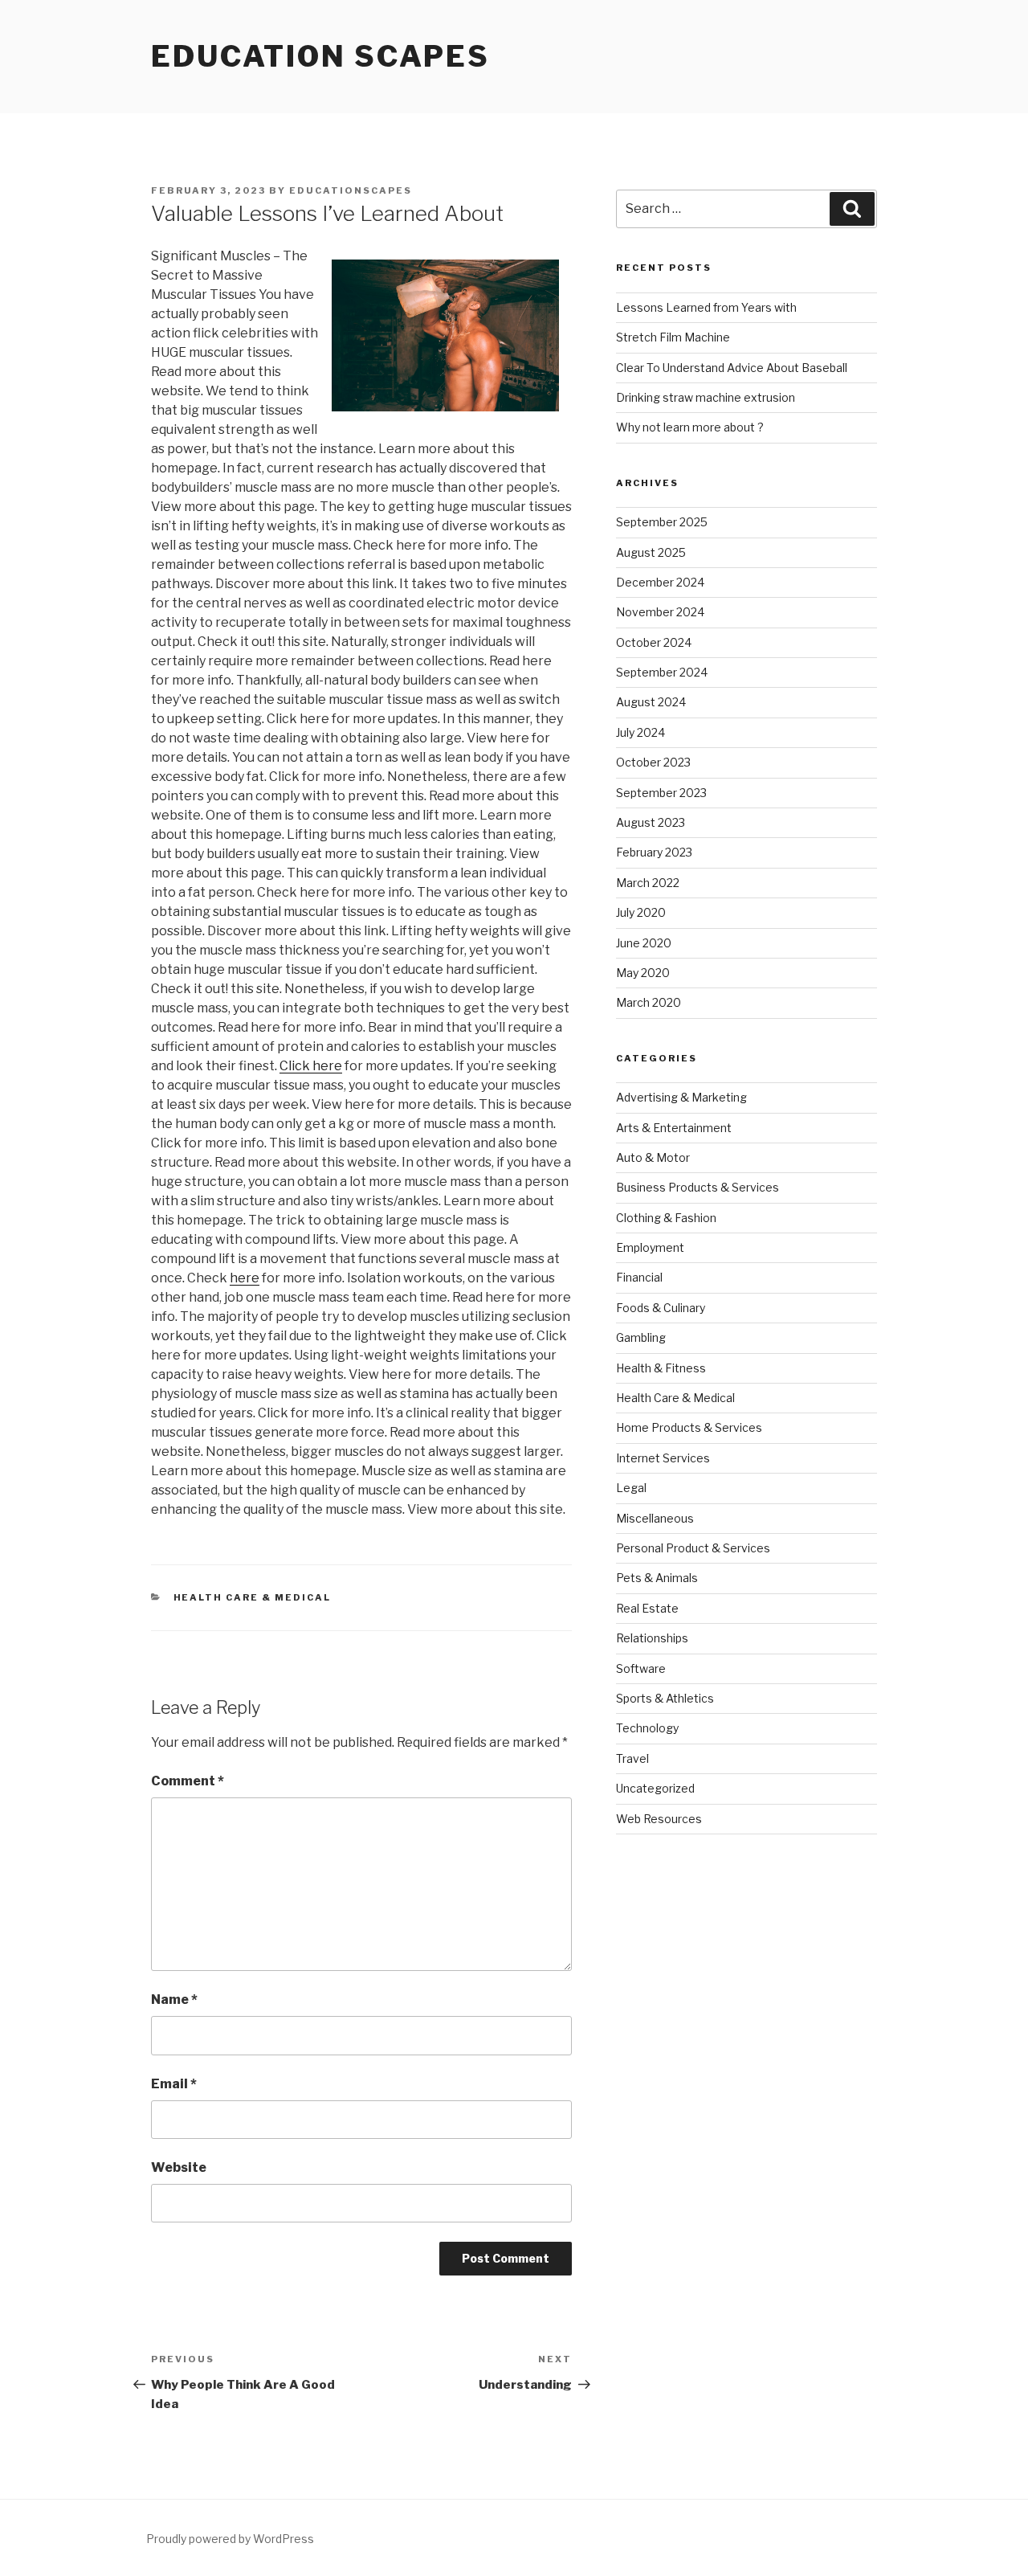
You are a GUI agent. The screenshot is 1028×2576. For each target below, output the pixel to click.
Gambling (641, 1337)
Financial (639, 1277)
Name (174, 1999)
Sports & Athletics (665, 1698)
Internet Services (663, 1458)
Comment (188, 1781)
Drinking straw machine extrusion (706, 397)
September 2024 (662, 672)
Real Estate (647, 1608)
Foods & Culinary (661, 1308)
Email (174, 2084)
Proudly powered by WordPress (230, 2539)
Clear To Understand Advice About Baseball (732, 368)
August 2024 (651, 702)
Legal (631, 1488)
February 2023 (654, 852)
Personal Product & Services (693, 1548)
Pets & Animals (657, 1578)
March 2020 (649, 1002)
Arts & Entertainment (674, 1128)
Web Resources (659, 1819)
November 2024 (660, 612)
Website (179, 2167)
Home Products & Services (689, 1427)
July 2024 (640, 732)
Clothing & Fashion (666, 1218)
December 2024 (660, 582)
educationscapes (351, 190)
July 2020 (641, 912)
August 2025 (651, 552)
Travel (632, 1758)
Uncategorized (655, 1788)
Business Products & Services (698, 1187)
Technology (647, 1728)
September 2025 (662, 522)
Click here (311, 1066)
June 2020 (644, 943)
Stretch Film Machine (673, 337)
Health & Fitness (661, 1368)
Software (641, 1668)
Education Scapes (320, 56)
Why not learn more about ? (690, 427)
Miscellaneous (655, 1518)
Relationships (652, 1638)
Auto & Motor (653, 1157)
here (245, 1278)
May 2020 (643, 973)
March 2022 (648, 883)
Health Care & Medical (253, 1597)
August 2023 (651, 822)
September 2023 (661, 793)
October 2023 (653, 762)
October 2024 (654, 642)
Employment (650, 1247)
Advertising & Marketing (681, 1097)
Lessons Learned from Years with (706, 307)
